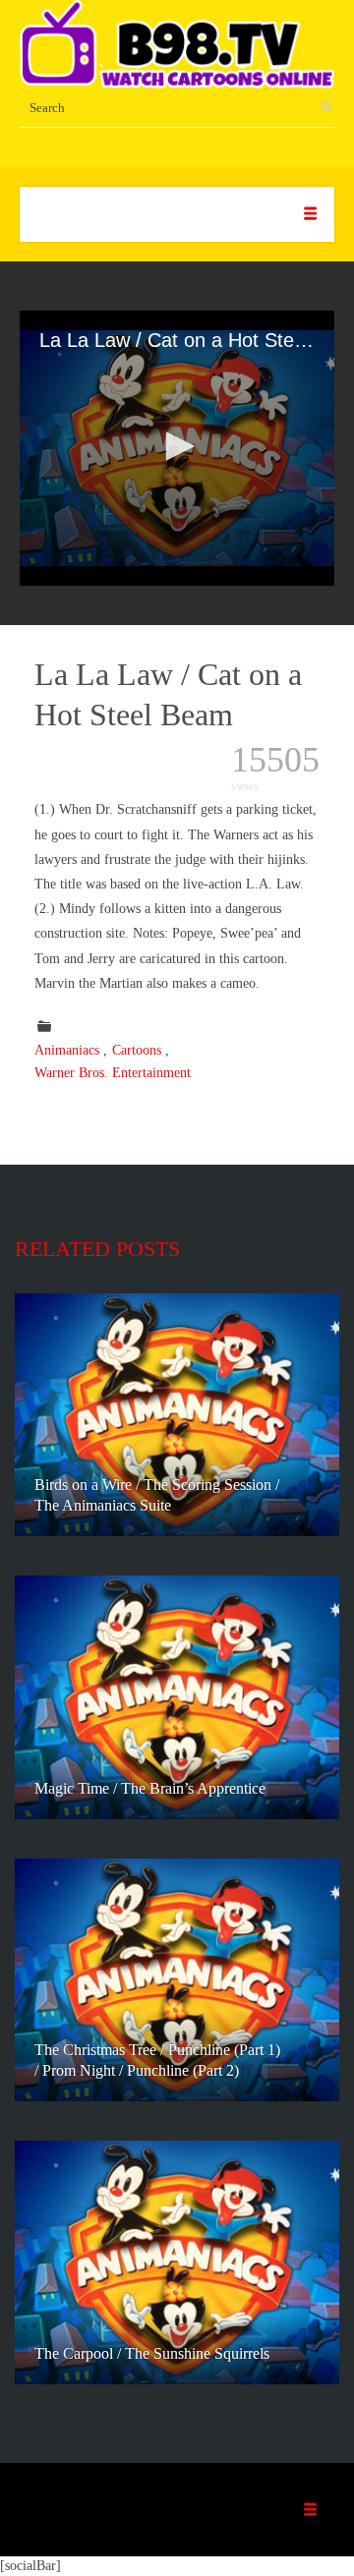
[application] (177, 448)
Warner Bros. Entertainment (113, 1073)
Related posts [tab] (97, 1249)
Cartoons (137, 1050)
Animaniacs (67, 1050)
